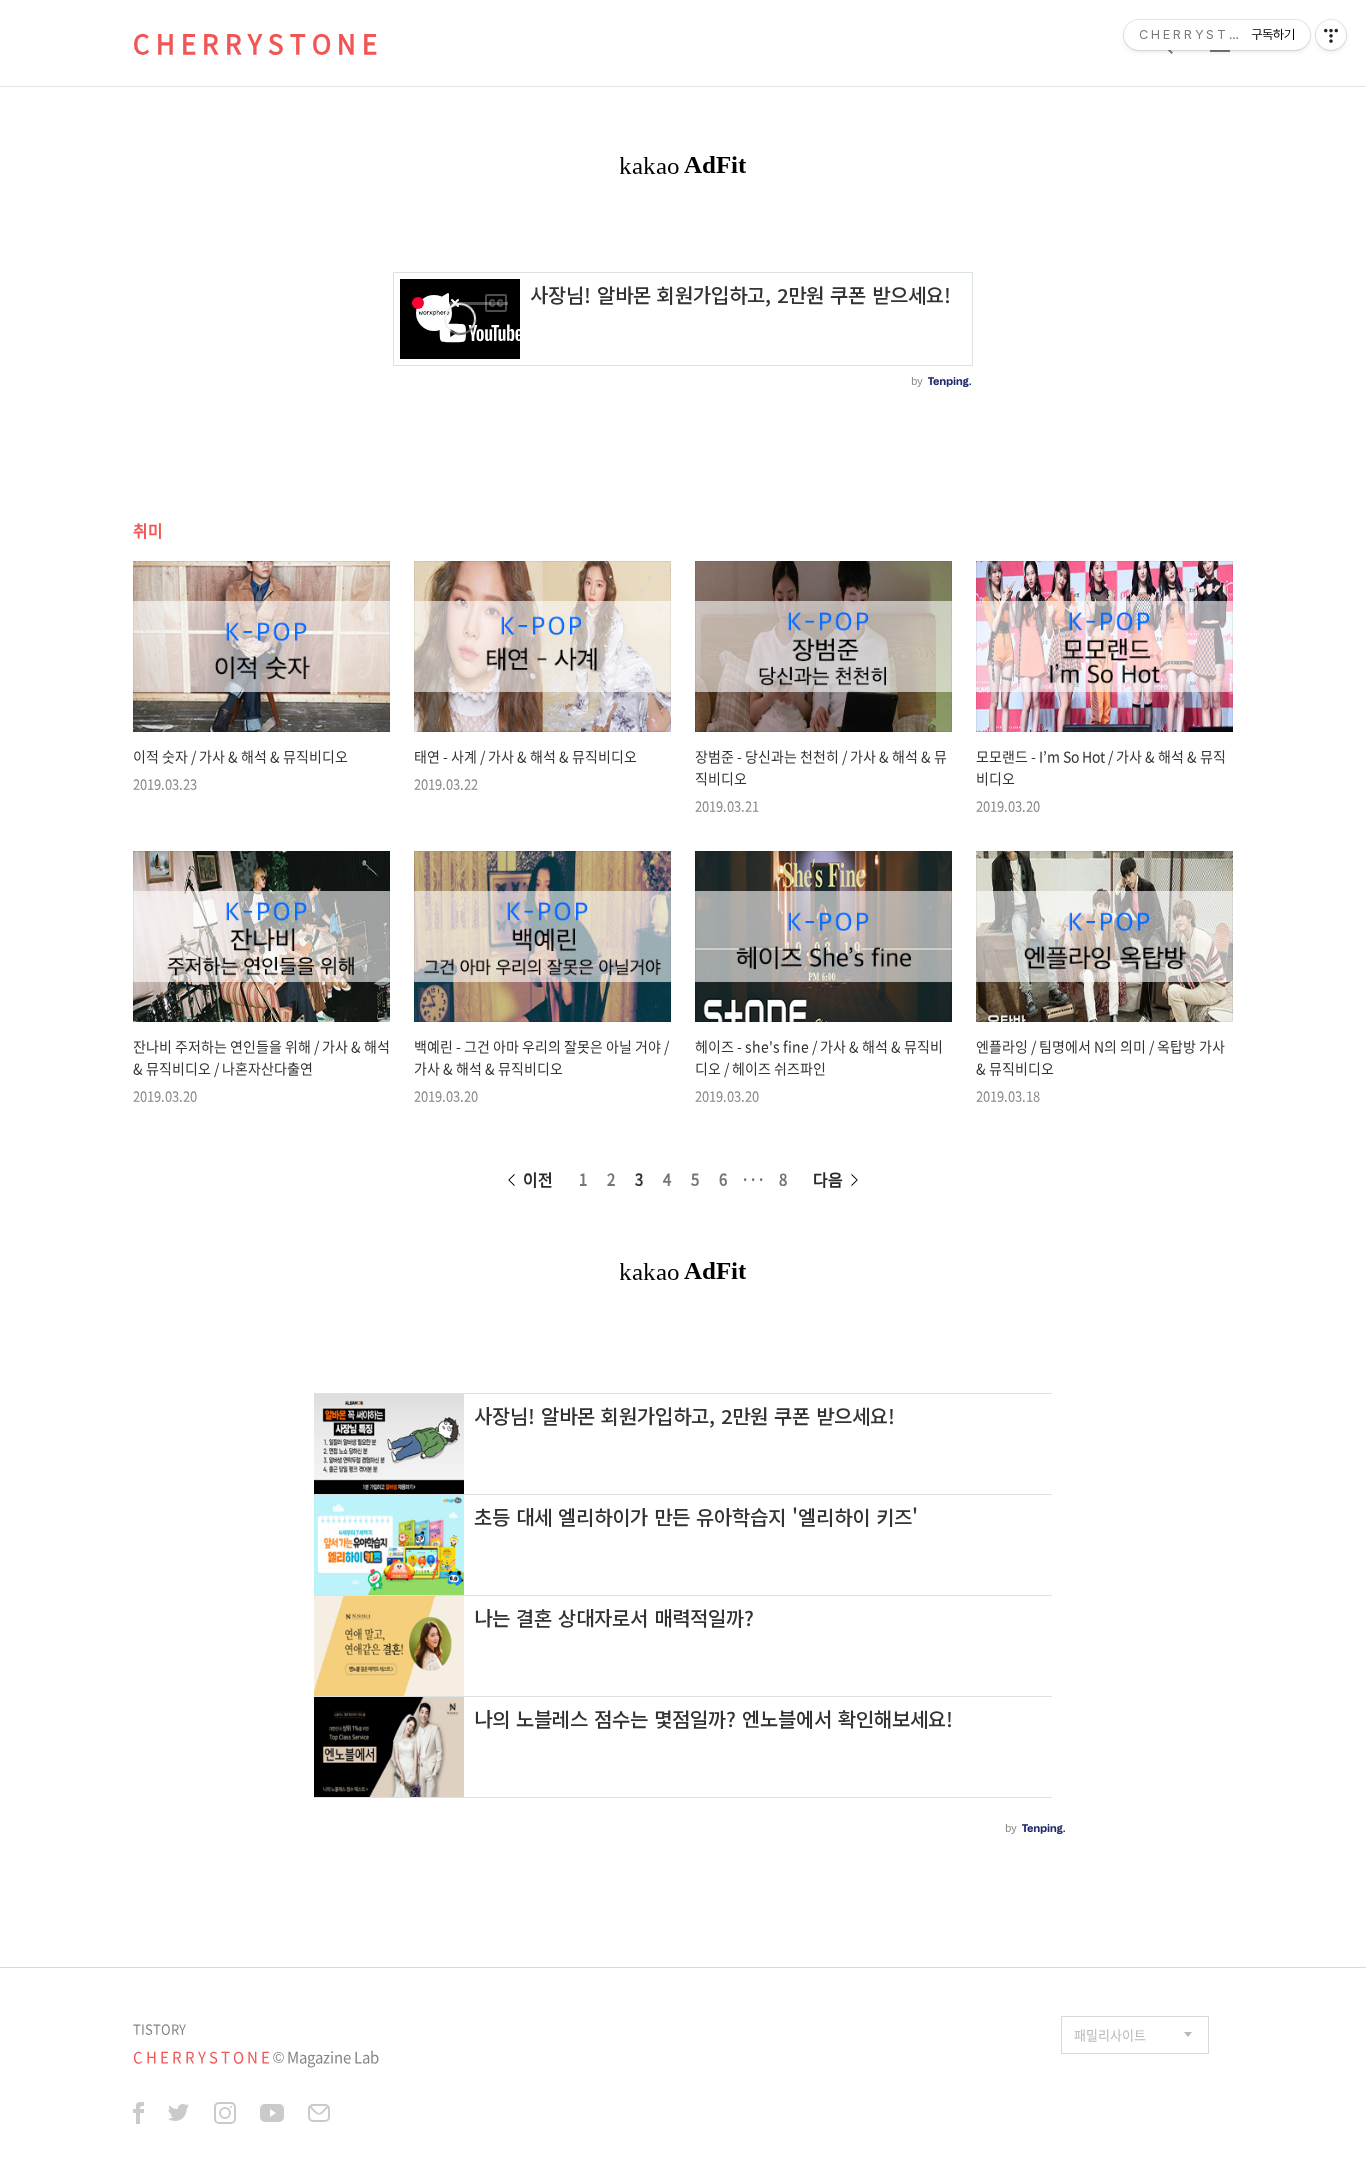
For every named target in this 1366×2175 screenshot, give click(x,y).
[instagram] (225, 2116)
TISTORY (159, 2028)
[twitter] (179, 2116)
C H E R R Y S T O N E (255, 43)
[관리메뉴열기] (1331, 35)
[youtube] (272, 2116)
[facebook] (138, 2116)
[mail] (319, 2116)
